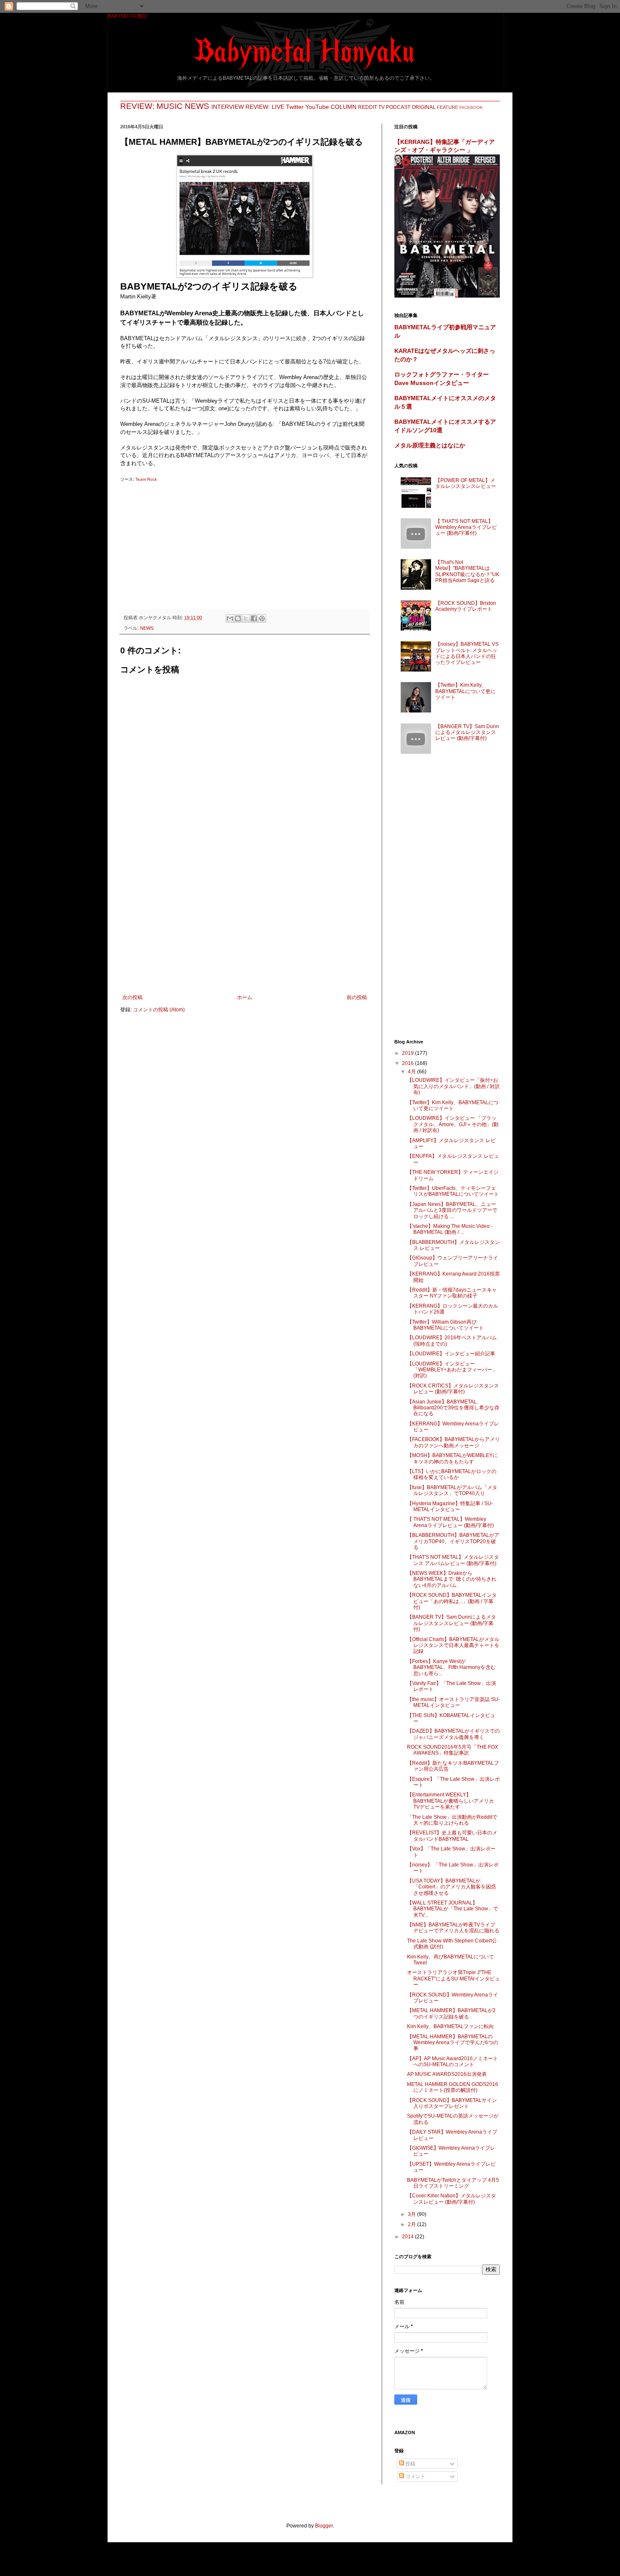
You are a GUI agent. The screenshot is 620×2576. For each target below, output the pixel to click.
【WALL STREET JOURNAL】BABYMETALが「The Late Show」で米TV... (453, 1909)
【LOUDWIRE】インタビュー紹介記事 (451, 1354)
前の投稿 (357, 997)
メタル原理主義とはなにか (430, 445)
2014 (408, 2237)
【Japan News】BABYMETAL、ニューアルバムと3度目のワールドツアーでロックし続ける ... (452, 1210)
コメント (415, 2476)
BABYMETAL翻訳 (128, 16)
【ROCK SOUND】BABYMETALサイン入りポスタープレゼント (452, 2103)
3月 (412, 2214)
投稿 (410, 2464)
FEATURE (447, 107)
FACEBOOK (471, 107)
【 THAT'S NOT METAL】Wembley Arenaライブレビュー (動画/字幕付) (466, 527)
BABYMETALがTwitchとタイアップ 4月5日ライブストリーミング (453, 2183)
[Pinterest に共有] (262, 618)
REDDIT (368, 107)
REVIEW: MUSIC (151, 106)
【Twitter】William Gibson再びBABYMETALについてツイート (445, 1325)
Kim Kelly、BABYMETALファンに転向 (450, 2026)
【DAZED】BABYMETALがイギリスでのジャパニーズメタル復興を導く (453, 1734)
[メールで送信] (230, 618)
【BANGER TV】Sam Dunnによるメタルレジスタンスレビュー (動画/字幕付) (467, 733)
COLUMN (344, 107)
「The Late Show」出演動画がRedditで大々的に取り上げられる (452, 1820)
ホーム (245, 997)
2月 (412, 2224)
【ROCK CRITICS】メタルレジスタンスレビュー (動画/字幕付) (453, 1389)
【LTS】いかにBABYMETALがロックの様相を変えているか (452, 1474)
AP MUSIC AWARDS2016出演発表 (447, 2074)
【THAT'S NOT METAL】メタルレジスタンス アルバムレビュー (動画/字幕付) (453, 1560)
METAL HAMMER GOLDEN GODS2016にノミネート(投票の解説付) (453, 2087)
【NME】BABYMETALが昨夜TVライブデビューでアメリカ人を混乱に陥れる (453, 1928)
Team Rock (146, 479)
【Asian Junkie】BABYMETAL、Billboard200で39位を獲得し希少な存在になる (453, 1408)
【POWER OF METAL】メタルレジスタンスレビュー (466, 483)
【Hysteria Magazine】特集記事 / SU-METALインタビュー (450, 1506)
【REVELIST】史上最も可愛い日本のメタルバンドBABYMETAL (452, 1836)
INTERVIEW (228, 107)
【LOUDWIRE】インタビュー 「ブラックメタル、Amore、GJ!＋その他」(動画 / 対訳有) (453, 1124)
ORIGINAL (424, 107)
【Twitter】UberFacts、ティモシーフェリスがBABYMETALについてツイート (453, 1191)
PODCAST (398, 107)
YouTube (317, 107)
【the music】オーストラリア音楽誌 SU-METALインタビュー (453, 1702)
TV (381, 107)
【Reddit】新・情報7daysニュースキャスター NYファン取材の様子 (452, 1293)
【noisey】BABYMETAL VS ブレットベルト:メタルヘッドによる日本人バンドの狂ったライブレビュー (467, 653)
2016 (408, 1063)
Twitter (295, 107)
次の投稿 (132, 997)
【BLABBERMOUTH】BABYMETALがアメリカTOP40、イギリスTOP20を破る (453, 1541)
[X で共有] (246, 618)
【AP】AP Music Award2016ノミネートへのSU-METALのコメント (453, 2061)
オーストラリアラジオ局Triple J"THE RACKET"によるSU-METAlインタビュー (453, 1979)
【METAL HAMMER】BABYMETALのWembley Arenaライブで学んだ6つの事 (453, 2043)
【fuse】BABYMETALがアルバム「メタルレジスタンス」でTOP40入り (452, 1490)
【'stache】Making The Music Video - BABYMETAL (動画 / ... (450, 1229)
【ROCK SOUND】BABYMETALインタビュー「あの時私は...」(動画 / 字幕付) (452, 1601)
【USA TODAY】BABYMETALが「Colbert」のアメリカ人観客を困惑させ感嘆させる (452, 1887)
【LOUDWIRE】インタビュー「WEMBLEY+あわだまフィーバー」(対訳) (452, 1370)
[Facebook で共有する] (254, 618)
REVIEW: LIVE (265, 107)
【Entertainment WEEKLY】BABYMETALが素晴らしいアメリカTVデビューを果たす (450, 1801)
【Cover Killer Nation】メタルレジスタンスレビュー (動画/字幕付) (452, 2199)
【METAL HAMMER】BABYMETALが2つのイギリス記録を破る (451, 2013)
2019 (408, 1053)
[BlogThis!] (238, 618)
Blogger (324, 2526)
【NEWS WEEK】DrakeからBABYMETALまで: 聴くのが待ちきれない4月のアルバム (452, 1579)
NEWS (197, 106)
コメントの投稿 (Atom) (159, 1010)
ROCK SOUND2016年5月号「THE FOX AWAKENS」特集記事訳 (453, 1750)
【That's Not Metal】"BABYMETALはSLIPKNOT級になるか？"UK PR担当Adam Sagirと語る (467, 571)
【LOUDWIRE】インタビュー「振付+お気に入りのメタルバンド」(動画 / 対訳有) (453, 1086)
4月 (412, 1072)
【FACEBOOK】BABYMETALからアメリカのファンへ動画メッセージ (453, 1442)
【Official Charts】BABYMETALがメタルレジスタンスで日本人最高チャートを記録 (453, 1646)
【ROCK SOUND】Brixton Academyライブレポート (466, 606)
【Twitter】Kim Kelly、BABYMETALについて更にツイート (465, 691)
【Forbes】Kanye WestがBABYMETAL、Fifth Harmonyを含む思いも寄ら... (451, 1667)
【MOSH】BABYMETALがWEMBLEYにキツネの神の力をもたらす (452, 1458)
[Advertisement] (245, 542)
